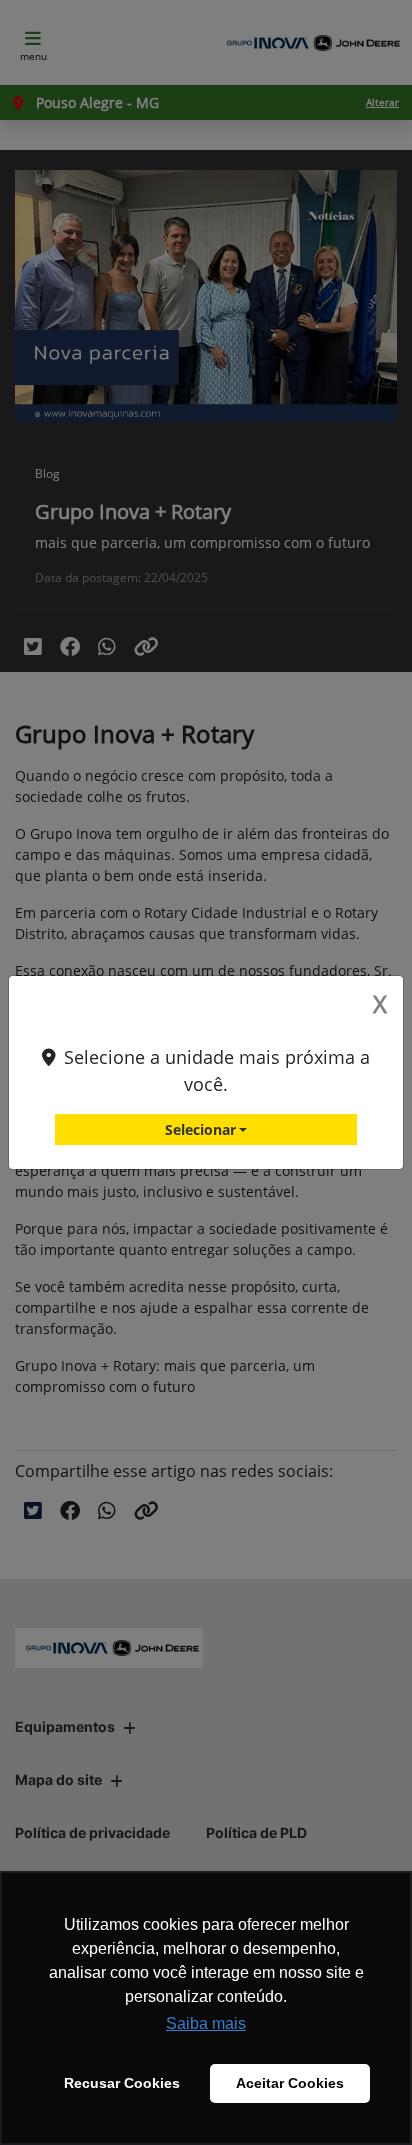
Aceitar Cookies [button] (290, 2083)
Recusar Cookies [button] (122, 2083)
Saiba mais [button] (206, 2023)
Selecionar (200, 1129)
